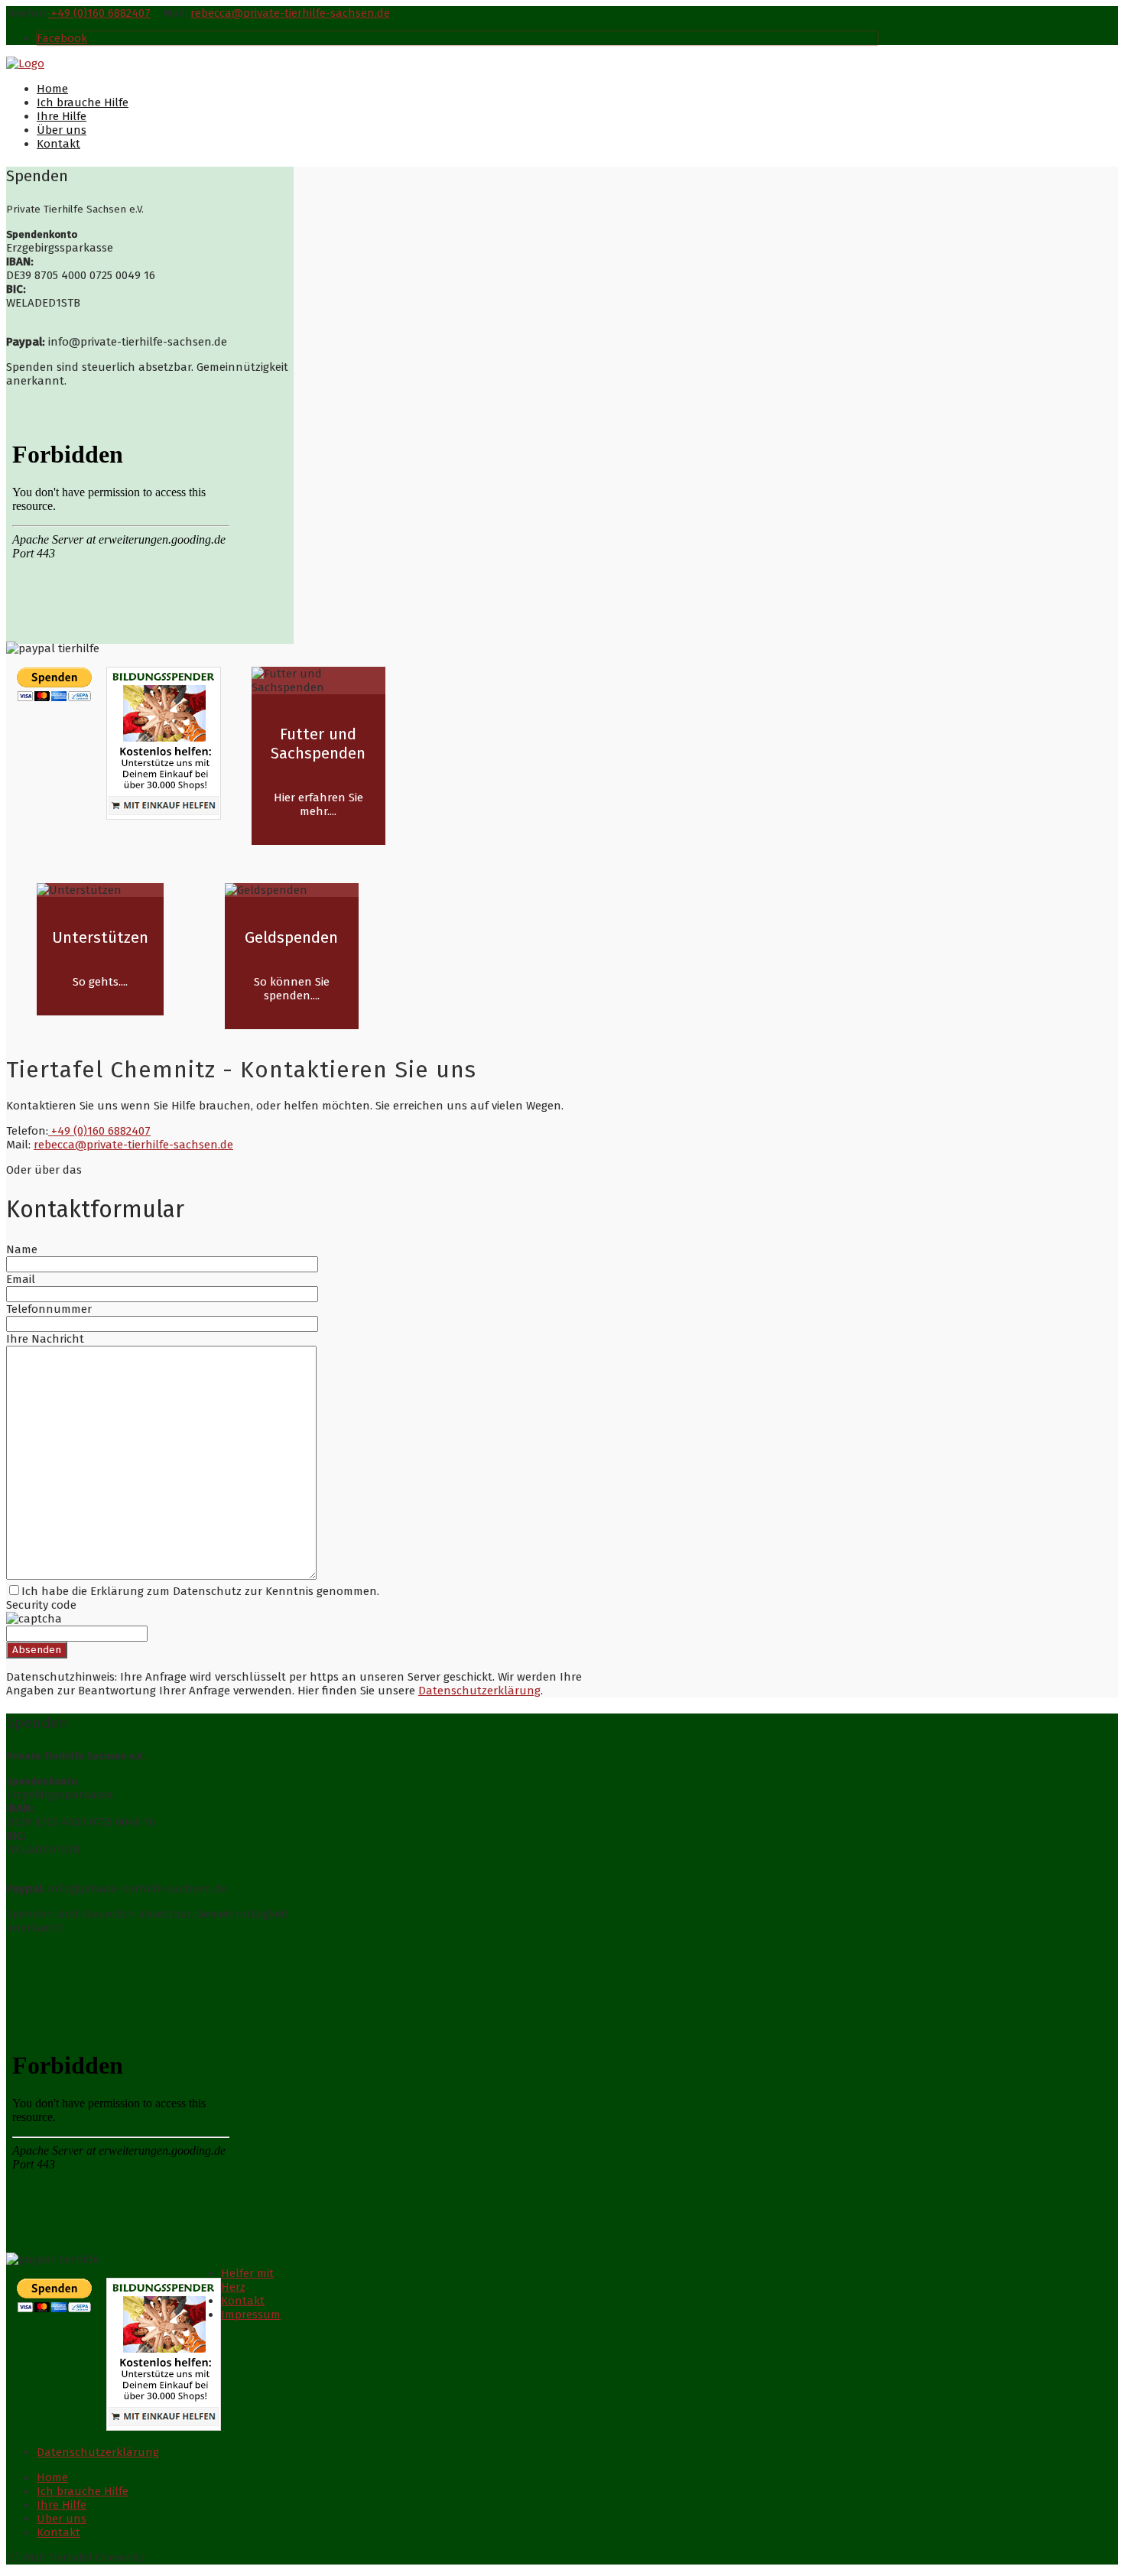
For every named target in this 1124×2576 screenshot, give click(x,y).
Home (52, 89)
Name (22, 1249)
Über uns (62, 130)
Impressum (251, 2315)
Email (21, 1279)
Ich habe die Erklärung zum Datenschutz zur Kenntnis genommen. (200, 1591)
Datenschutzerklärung (479, 1691)
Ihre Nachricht (45, 1339)
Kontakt (58, 144)
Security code (41, 1605)
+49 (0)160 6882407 (99, 13)
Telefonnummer (49, 1309)
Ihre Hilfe (62, 116)
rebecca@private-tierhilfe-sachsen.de (290, 13)
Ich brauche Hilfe (83, 102)
